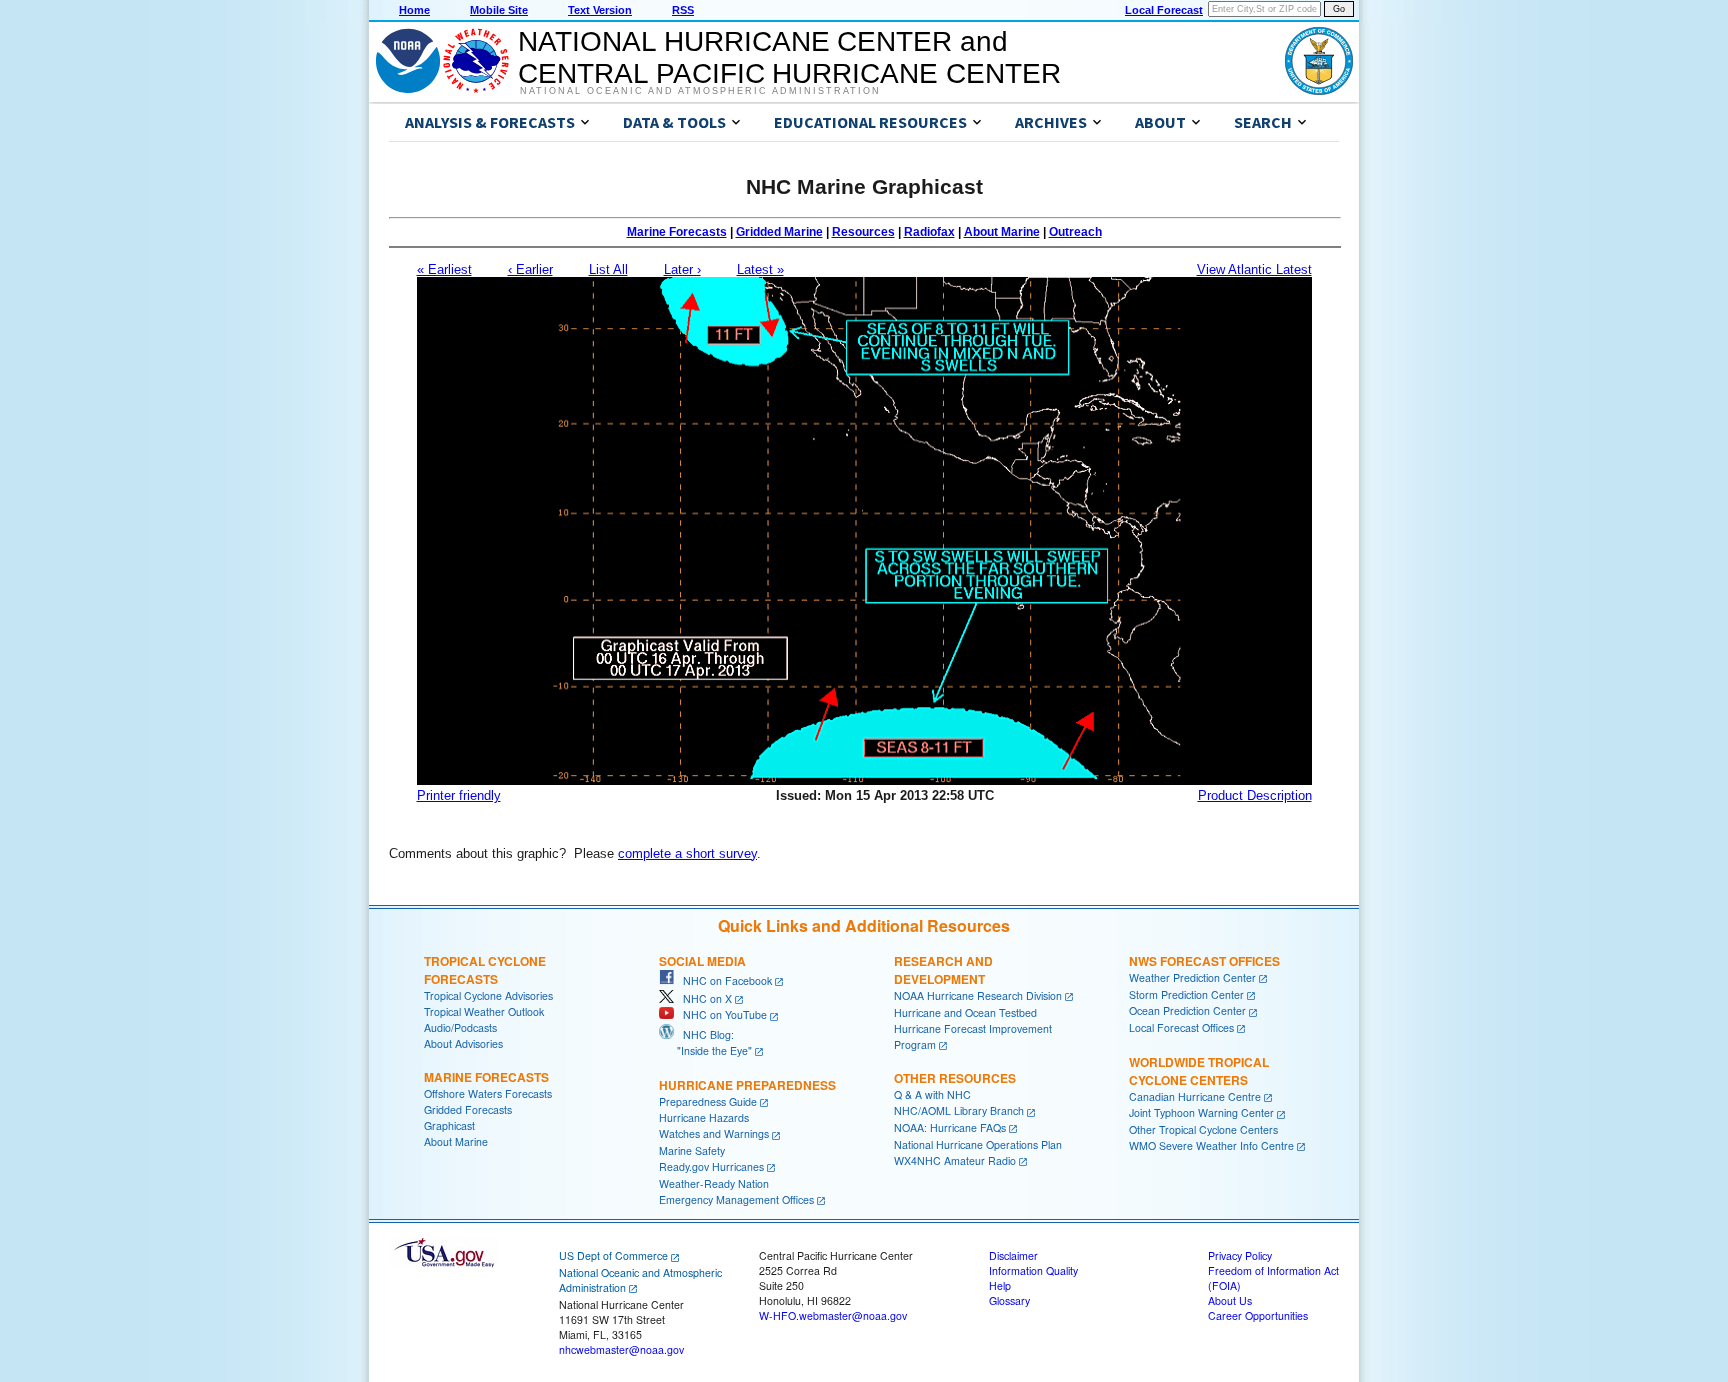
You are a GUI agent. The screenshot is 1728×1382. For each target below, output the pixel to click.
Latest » (760, 269)
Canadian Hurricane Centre (1195, 1096)
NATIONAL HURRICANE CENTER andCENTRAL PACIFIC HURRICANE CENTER (789, 57)
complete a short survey (687, 853)
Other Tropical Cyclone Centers (1203, 1129)
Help (1000, 1285)
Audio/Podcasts (460, 1027)
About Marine (1002, 232)
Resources (863, 232)
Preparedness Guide (708, 1101)
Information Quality (1033, 1270)
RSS (683, 10)
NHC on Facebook (723, 980)
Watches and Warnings (714, 1133)
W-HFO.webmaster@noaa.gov (833, 1315)
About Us (1230, 1300)
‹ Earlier (530, 269)
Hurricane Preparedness (747, 1085)
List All (608, 269)
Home (414, 10)
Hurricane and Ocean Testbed (965, 1012)
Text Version (600, 10)
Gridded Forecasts (468, 1109)
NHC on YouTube (720, 1014)
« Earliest (444, 269)
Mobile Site (499, 10)
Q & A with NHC (932, 1094)
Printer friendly (459, 795)
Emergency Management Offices (736, 1199)
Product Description (1255, 795)
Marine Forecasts (677, 232)
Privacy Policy (1240, 1255)
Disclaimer (1013, 1255)
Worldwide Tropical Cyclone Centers (1199, 1071)
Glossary (1009, 1300)
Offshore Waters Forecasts (488, 1093)
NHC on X (703, 998)
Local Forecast (1164, 10)
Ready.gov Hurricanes (711, 1166)
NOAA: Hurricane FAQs (950, 1127)
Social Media (702, 961)
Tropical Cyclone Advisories (488, 995)
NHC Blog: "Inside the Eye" (705, 1042)
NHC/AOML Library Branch (959, 1110)
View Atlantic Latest (1254, 269)
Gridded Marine (779, 232)
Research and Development (943, 970)
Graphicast (449, 1125)
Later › (682, 269)
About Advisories (463, 1043)
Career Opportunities (1258, 1315)
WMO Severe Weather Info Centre (1211, 1145)
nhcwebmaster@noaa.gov (621, 1349)
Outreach (1075, 232)
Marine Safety (692, 1150)
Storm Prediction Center (1186, 994)
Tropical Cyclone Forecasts (485, 970)
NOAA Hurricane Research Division (978, 995)
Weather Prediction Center (1192, 977)
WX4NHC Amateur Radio (955, 1160)
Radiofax (929, 232)
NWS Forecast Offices (1204, 961)
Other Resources (955, 1078)
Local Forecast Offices (1181, 1027)
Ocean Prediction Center (1187, 1010)
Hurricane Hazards (704, 1117)
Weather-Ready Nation (714, 1183)
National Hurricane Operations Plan (978, 1144)
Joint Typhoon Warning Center (1201, 1112)
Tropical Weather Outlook (484, 1011)
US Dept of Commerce (613, 1255)
